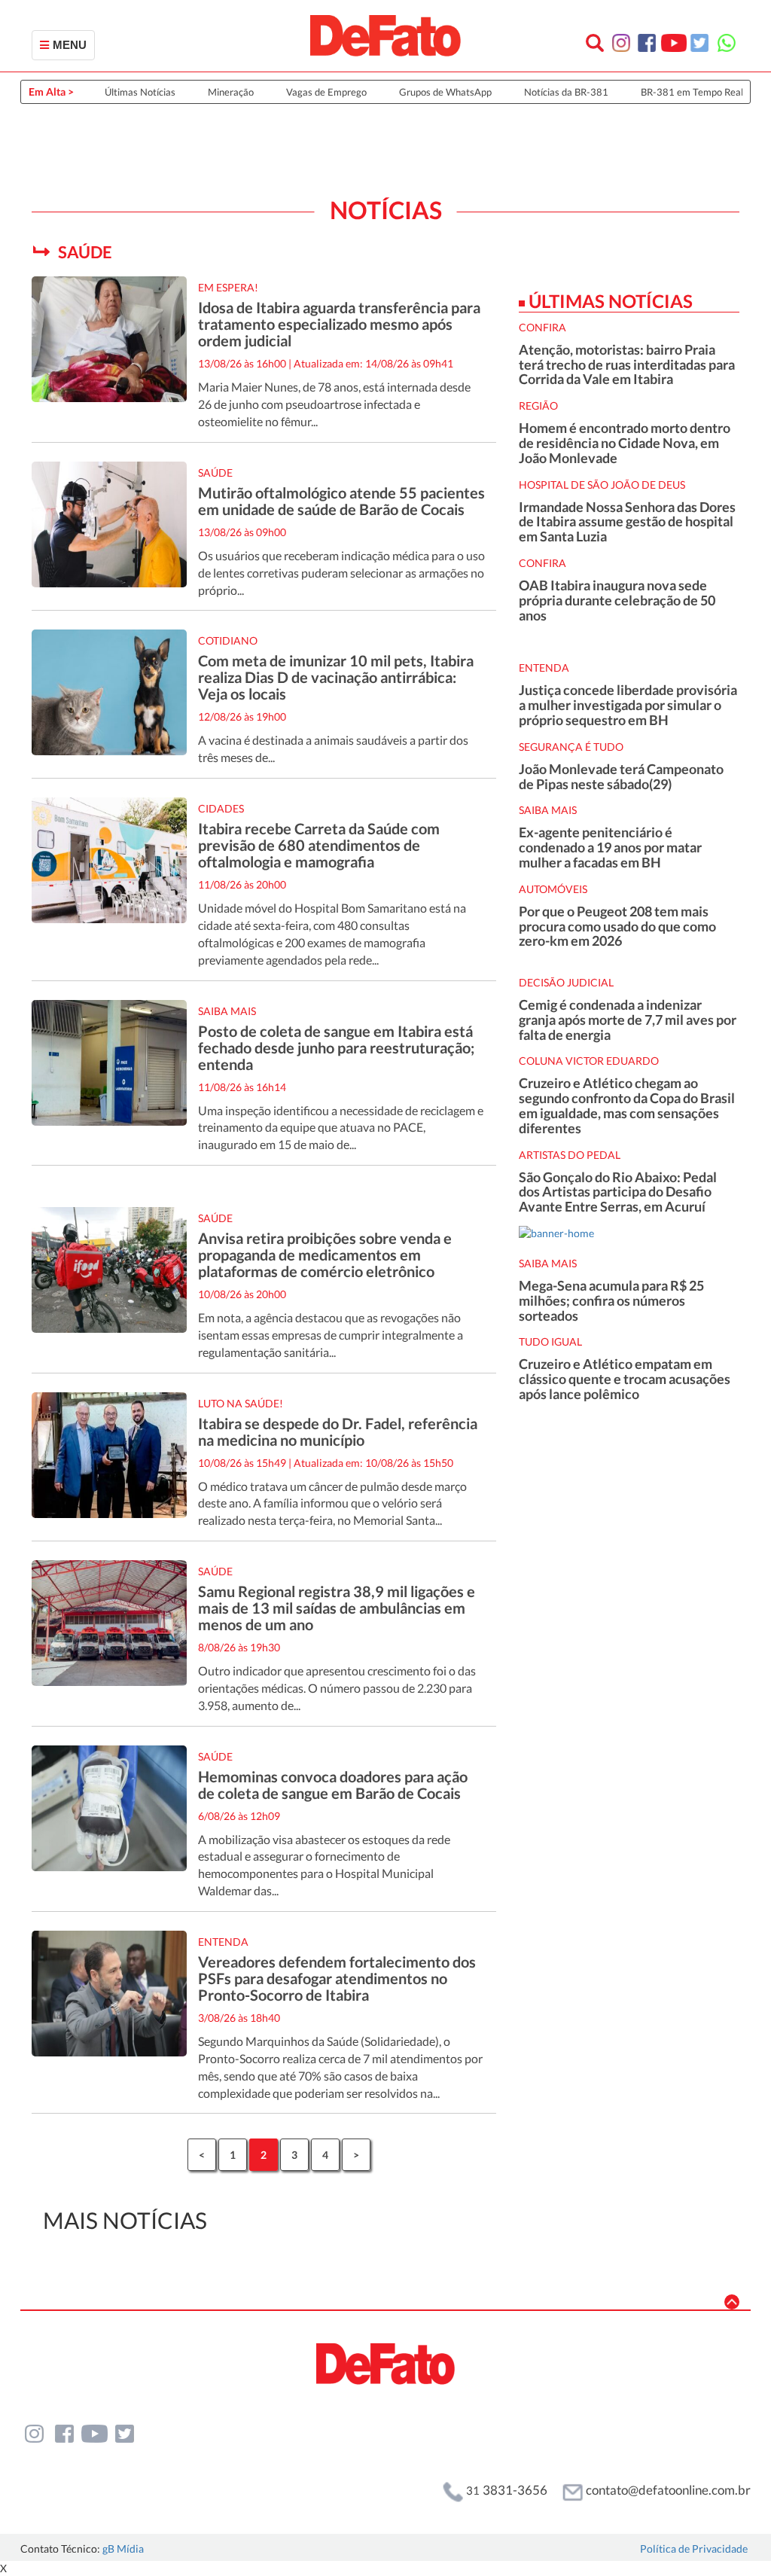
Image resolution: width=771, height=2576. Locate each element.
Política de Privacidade (694, 2549)
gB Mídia (123, 2549)
